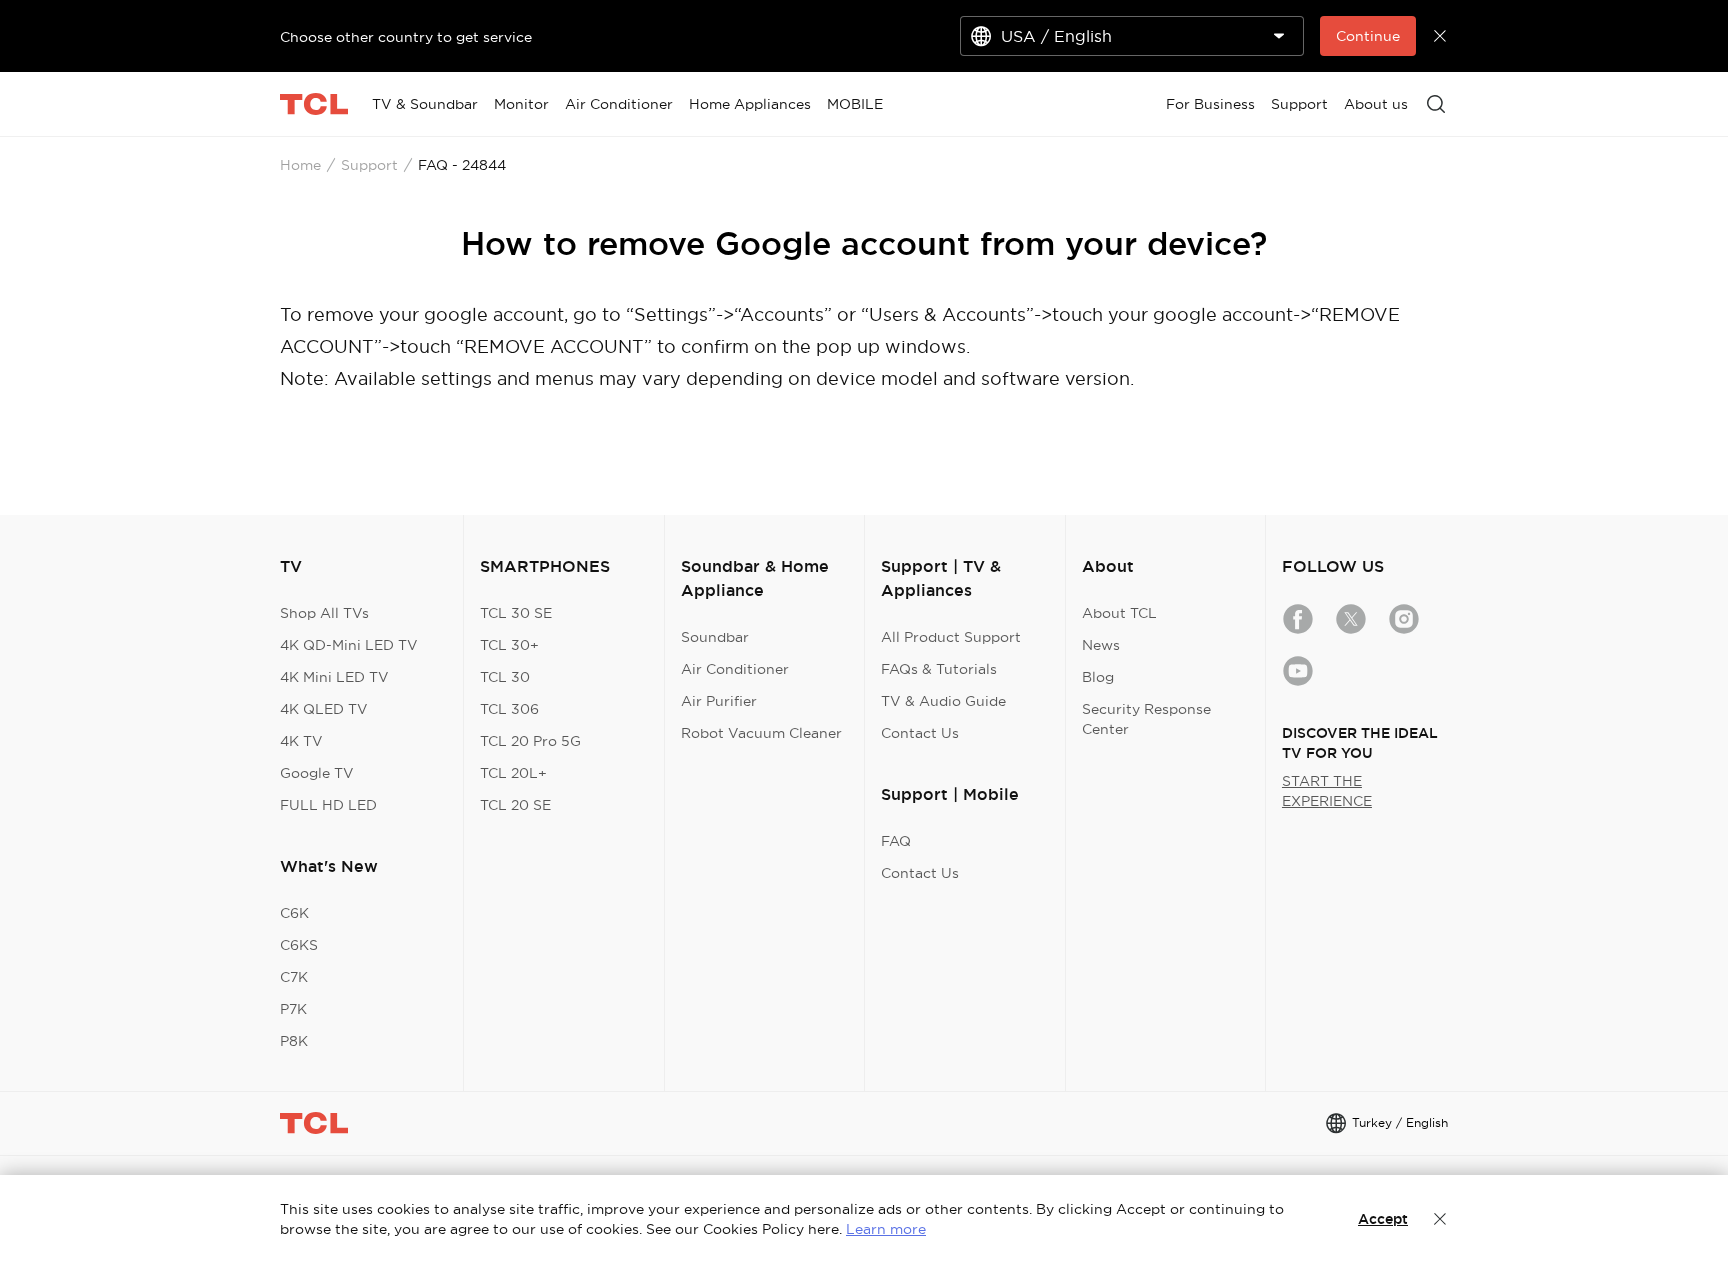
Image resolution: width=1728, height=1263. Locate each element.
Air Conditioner (735, 669)
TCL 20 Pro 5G (530, 741)
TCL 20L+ (513, 773)
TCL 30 (505, 677)
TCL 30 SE (516, 613)
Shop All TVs (324, 613)
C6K (294, 913)
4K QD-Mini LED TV (349, 645)
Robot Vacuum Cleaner (761, 733)
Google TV (317, 773)
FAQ (896, 841)
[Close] (1440, 1219)
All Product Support (951, 637)
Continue (1368, 36)
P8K (294, 1041)
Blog (1098, 677)
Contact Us (920, 733)
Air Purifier (719, 701)
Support (369, 165)
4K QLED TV (324, 709)
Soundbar (715, 637)
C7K (294, 977)
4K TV (301, 741)
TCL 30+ (509, 645)
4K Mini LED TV (334, 677)
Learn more (886, 1229)
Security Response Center (1146, 719)
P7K (293, 1009)
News (1101, 645)
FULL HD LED (328, 805)
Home (300, 165)
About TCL (1119, 613)
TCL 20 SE (515, 805)
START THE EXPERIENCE (1327, 791)
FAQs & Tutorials (939, 669)
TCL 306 (509, 709)
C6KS (299, 945)
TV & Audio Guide (943, 701)
